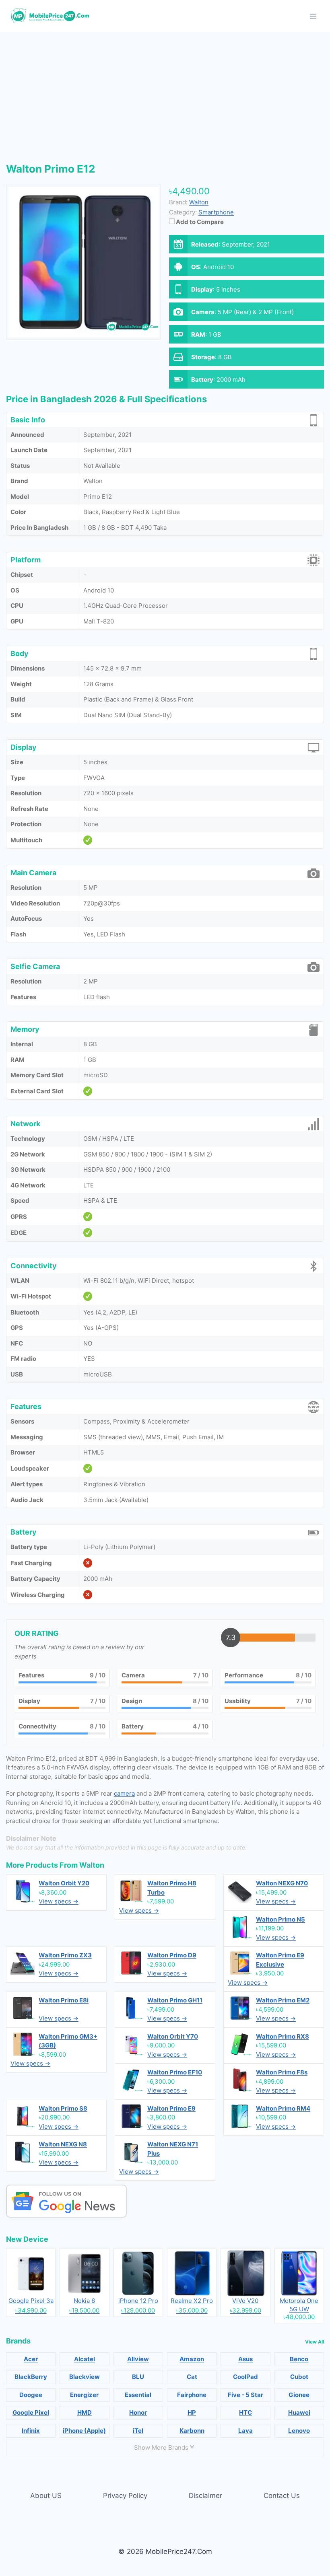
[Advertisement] (165, 93)
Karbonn (192, 2431)
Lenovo (299, 2431)
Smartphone (216, 212)
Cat (192, 2377)
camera (124, 1793)
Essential (138, 2395)
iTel (138, 2431)
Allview (138, 2359)
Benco (299, 2359)
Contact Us (282, 2496)
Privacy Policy (125, 2496)
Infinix (31, 2431)
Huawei (299, 2412)
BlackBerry (31, 2377)
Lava (245, 2431)
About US (46, 2496)
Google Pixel (31, 2412)
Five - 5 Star (245, 2395)
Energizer (84, 2395)
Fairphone (192, 2395)
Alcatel (85, 2359)
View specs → (59, 1901)
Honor (138, 2412)
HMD (85, 2412)
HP (192, 2412)
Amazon (192, 2359)
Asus (245, 2359)
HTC (245, 2412)
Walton (92, 1865)
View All (315, 2342)
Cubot (299, 2377)
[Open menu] (313, 16)
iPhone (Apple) (84, 2431)
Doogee (31, 2395)
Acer (31, 2359)
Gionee (299, 2395)
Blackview (85, 2377)
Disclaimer (205, 2496)
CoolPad (245, 2377)
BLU (138, 2377)
